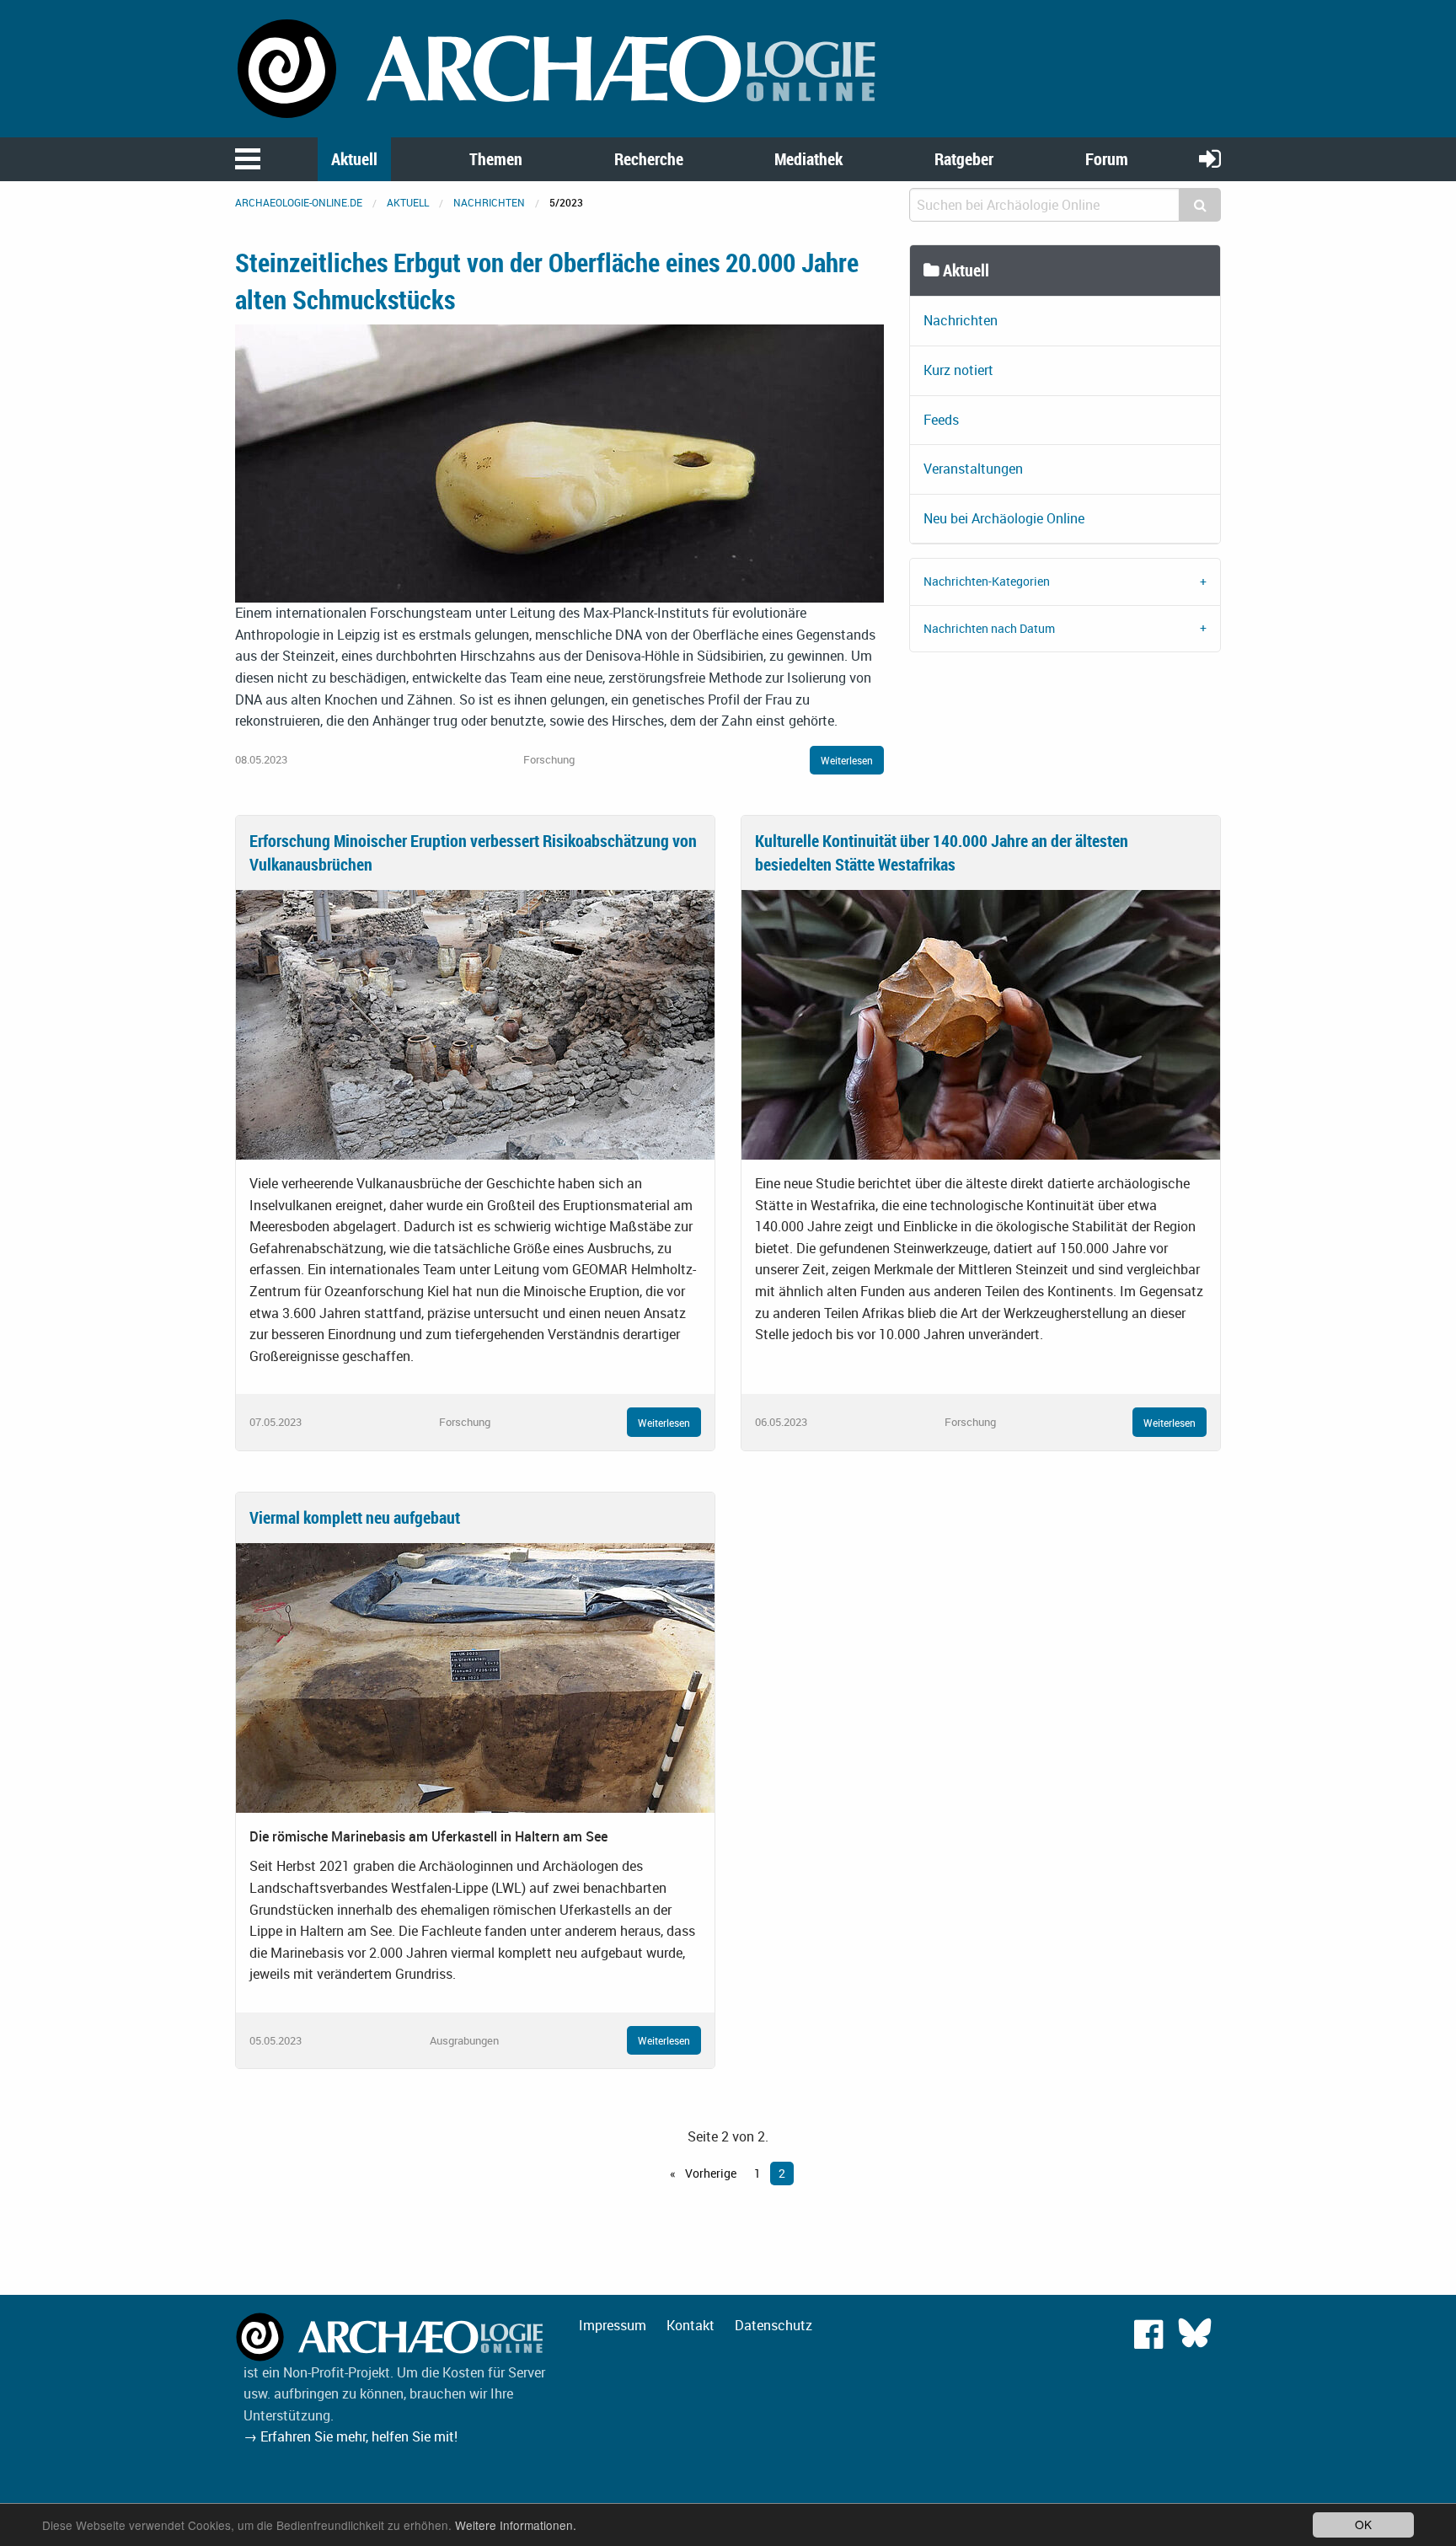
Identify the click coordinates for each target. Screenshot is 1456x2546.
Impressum (613, 2325)
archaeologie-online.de (299, 202)
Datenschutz (773, 2325)
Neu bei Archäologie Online (1004, 518)
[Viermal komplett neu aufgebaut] (475, 1676)
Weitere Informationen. (516, 2525)
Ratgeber (964, 159)
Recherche (649, 159)
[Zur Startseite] (559, 67)
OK (1363, 2524)
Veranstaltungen (973, 469)
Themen (496, 159)
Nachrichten (489, 202)
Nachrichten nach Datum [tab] (989, 628)
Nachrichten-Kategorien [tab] (987, 581)
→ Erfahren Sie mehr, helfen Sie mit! (351, 2436)
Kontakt (691, 2325)
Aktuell (354, 159)
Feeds (941, 420)
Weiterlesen (847, 760)
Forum (1107, 159)
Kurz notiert (958, 370)
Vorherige (709, 2173)
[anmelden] (1210, 158)
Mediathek (808, 159)
